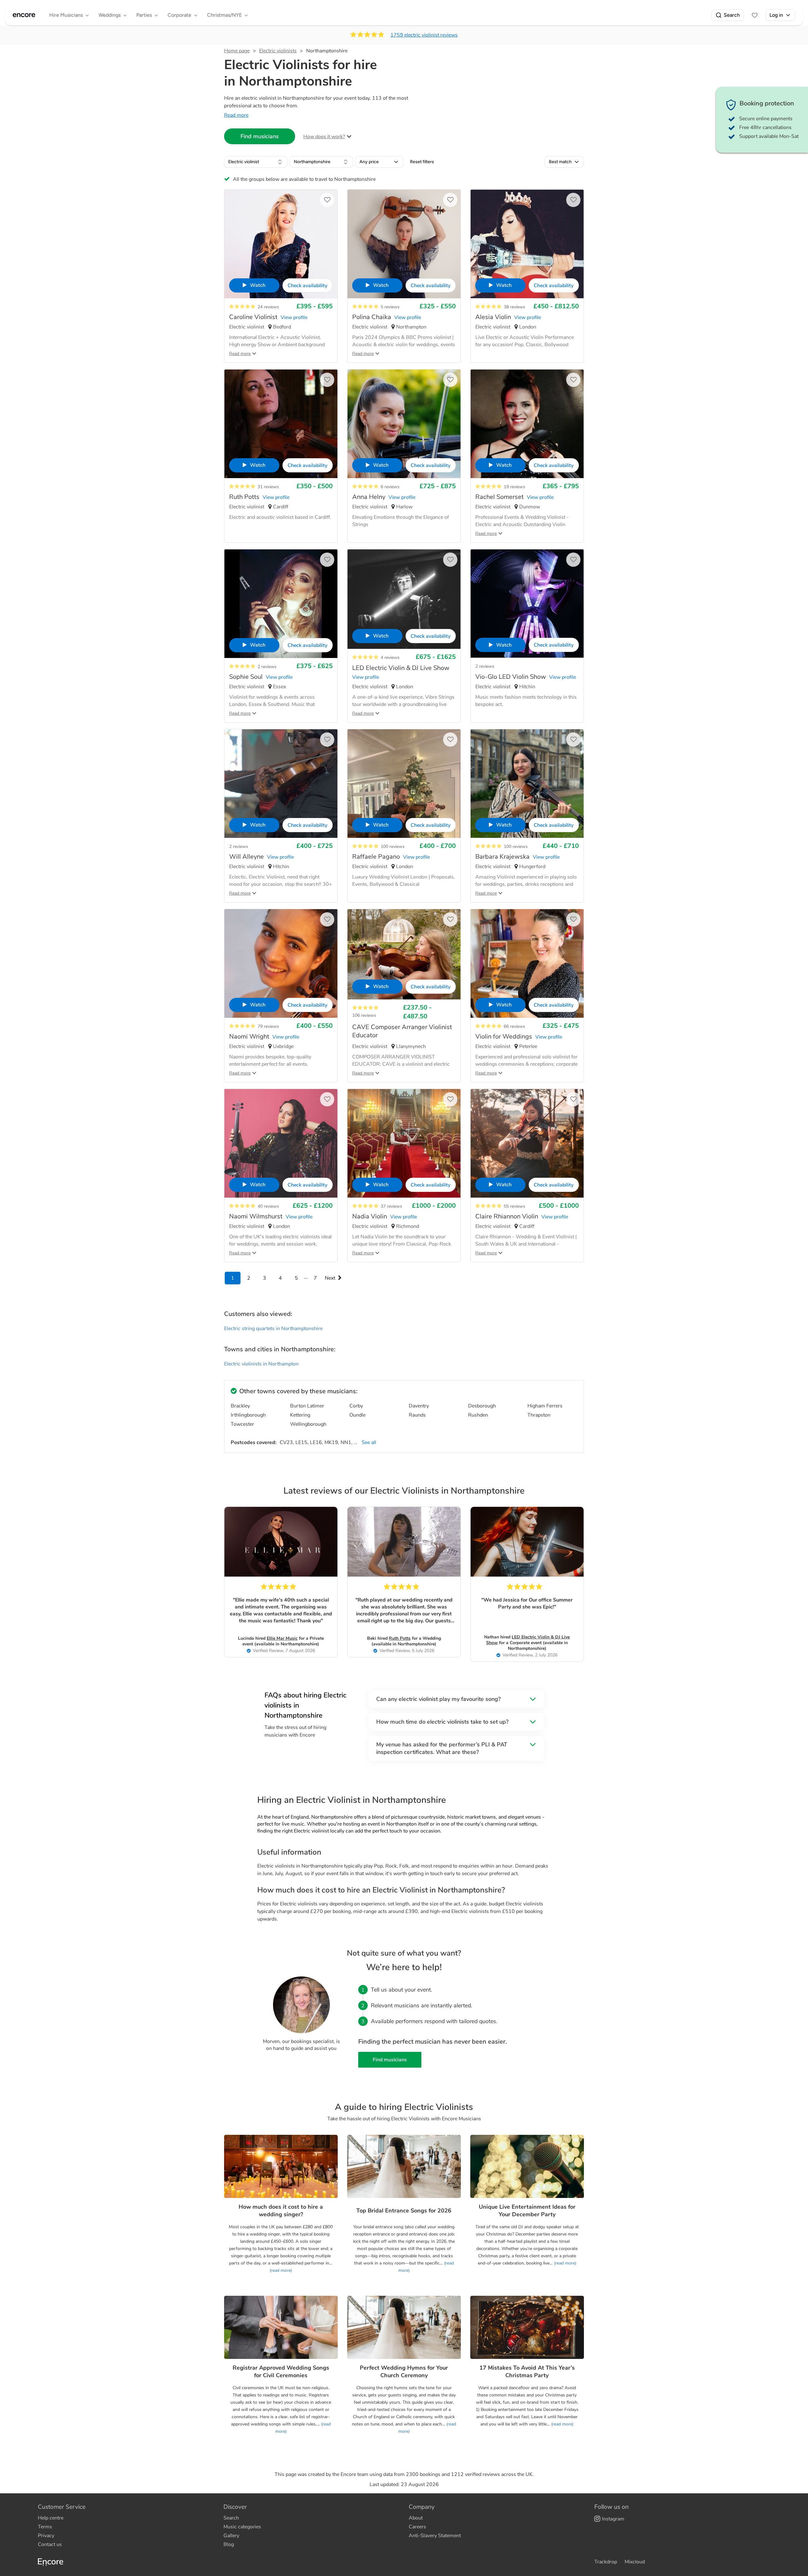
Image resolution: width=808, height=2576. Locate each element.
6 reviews (390, 487)
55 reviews (514, 1206)
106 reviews (364, 1015)
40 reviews (268, 1206)
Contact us (50, 2544)
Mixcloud (635, 2562)
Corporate (179, 15)
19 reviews (514, 487)
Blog (229, 2544)
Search (732, 15)
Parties (144, 15)
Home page (237, 51)
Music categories (242, 2527)
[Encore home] (24, 15)
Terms (45, 2527)
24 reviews (268, 307)
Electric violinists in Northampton (261, 1364)
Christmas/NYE (224, 15)
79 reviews (268, 1026)
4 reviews (390, 657)
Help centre (51, 2518)
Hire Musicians (66, 15)
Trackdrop (606, 2562)
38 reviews (514, 307)
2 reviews (267, 667)
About (416, 2518)
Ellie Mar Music (282, 1638)
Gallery (231, 2536)
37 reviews (391, 1206)
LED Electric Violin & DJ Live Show (528, 1640)
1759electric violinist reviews (424, 35)
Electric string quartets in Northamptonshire (273, 1329)
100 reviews (393, 847)
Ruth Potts (400, 1638)
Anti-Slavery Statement (435, 2536)
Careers (417, 2527)
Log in (776, 15)
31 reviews (268, 487)
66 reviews (514, 1026)
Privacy (46, 2536)
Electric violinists (278, 51)
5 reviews (390, 307)
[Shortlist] (755, 15)
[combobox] (256, 162)
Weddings (110, 15)
